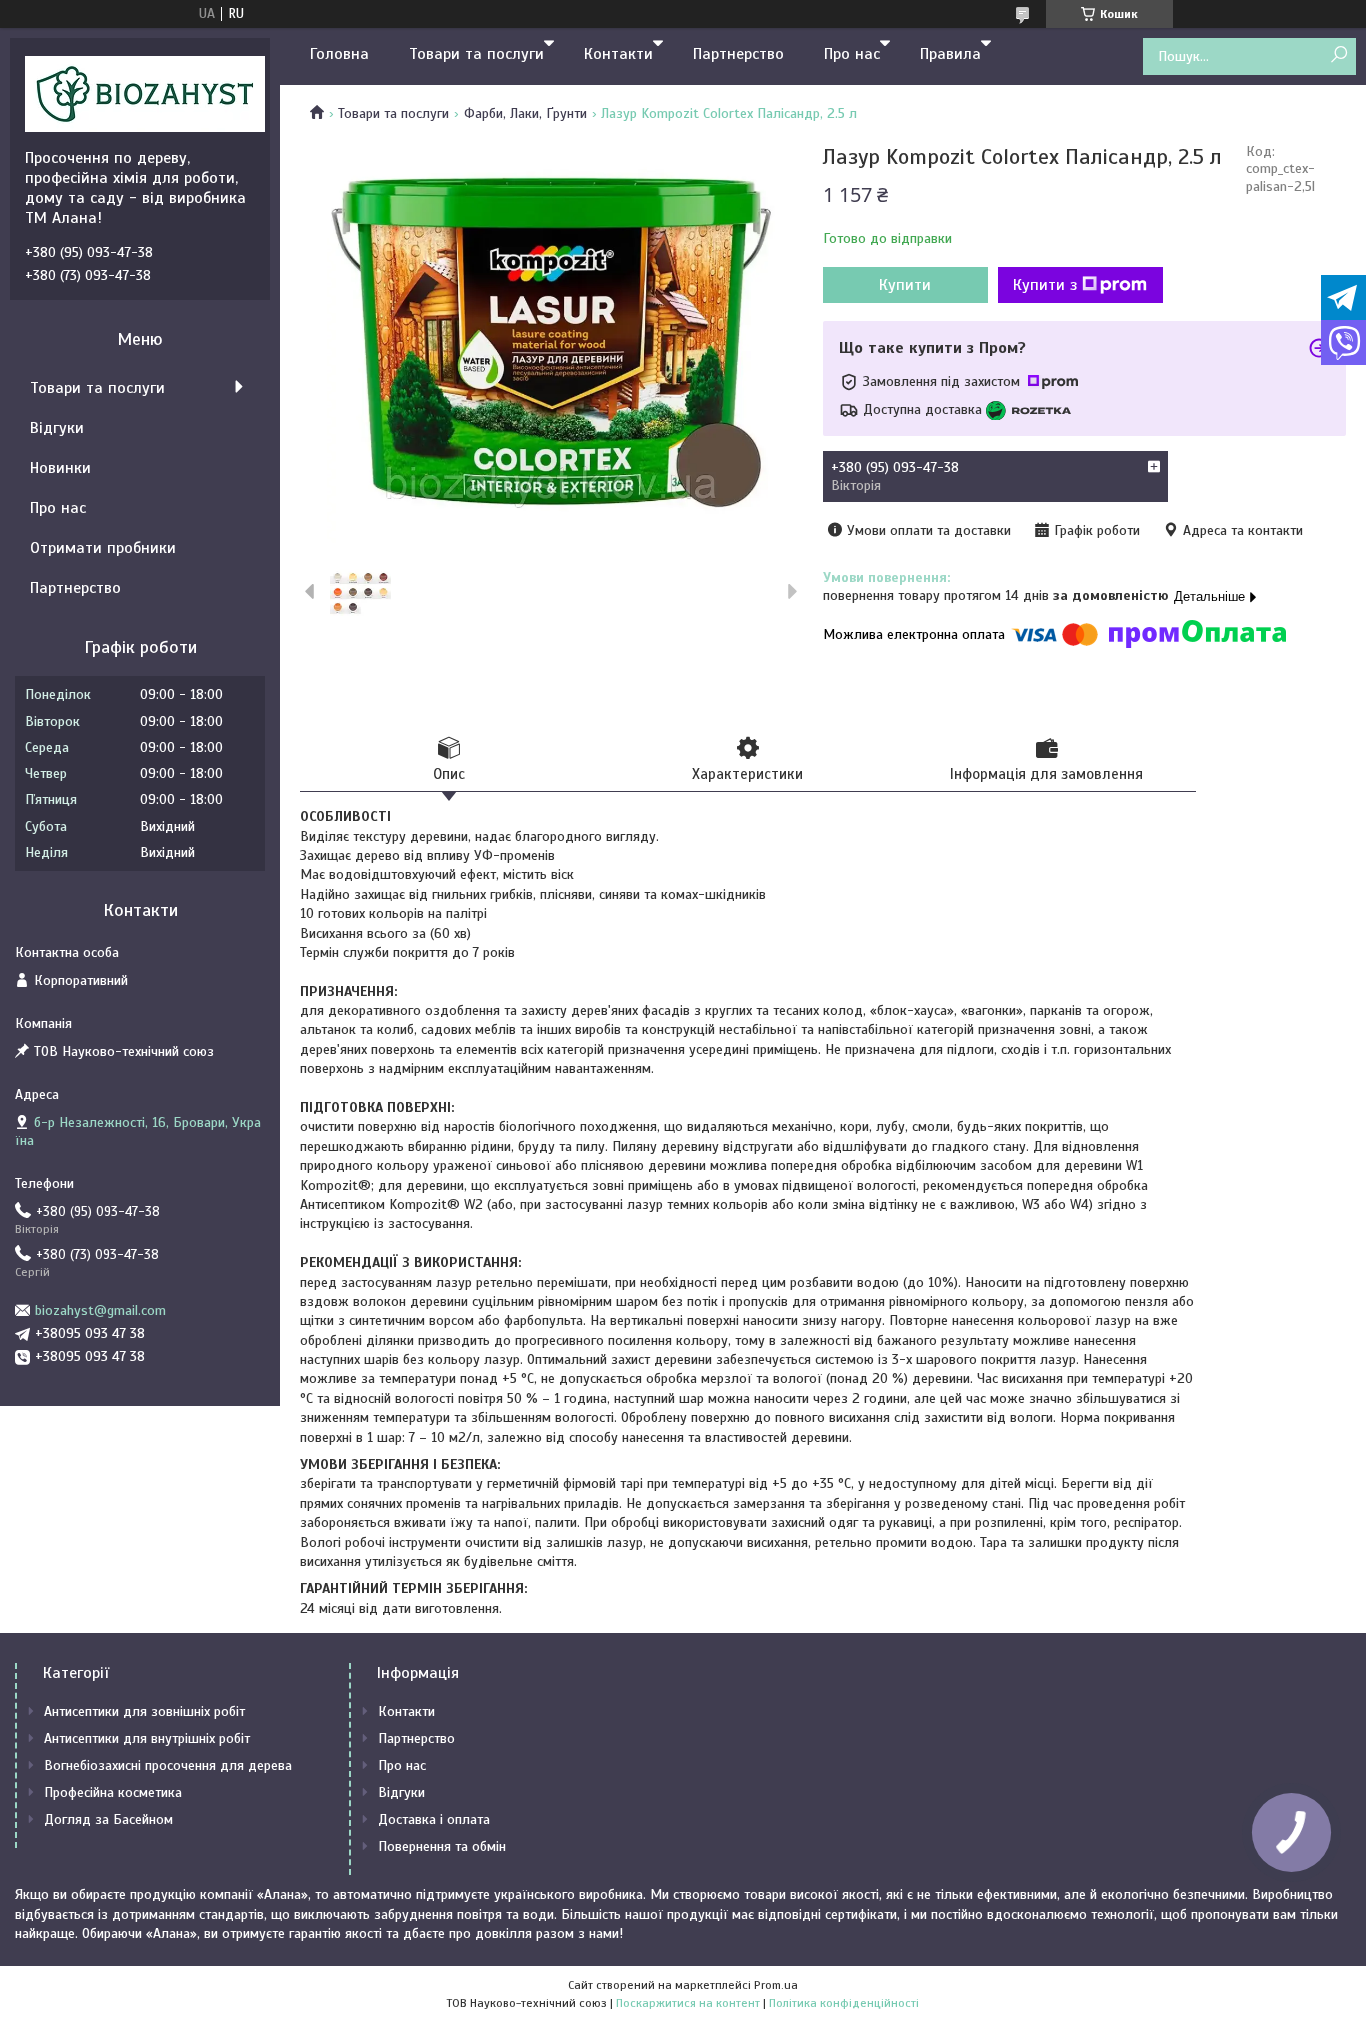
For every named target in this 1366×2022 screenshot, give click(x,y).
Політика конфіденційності (844, 2003)
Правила (950, 54)
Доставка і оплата (434, 1819)
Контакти (618, 54)
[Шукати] (1338, 55)
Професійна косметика (113, 1792)
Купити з (1045, 285)
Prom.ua (776, 1985)
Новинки (60, 468)
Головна (339, 54)
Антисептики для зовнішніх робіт (144, 1711)
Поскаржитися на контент (688, 2003)
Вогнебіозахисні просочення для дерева (168, 1765)
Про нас (852, 54)
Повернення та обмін (442, 1846)
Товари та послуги (476, 54)
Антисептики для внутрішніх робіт (147, 1738)
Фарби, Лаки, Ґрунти (525, 113)
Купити (905, 285)
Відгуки (57, 428)
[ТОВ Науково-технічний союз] (145, 93)
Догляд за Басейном (108, 1819)
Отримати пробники (103, 548)
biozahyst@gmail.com (100, 1310)
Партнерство (738, 54)
